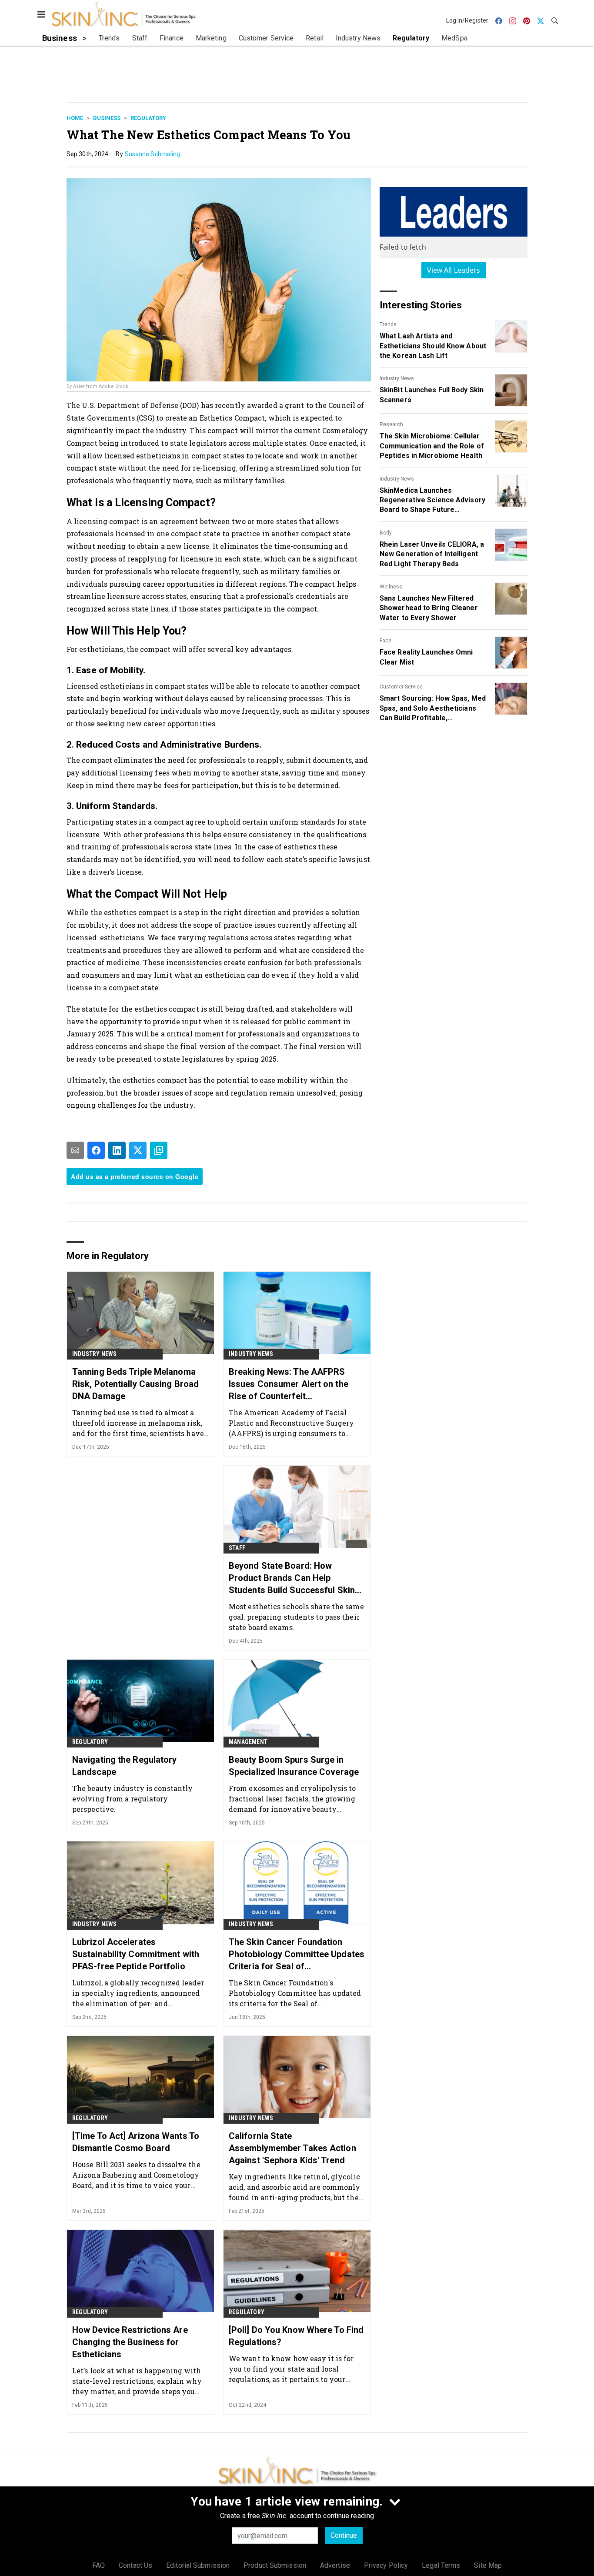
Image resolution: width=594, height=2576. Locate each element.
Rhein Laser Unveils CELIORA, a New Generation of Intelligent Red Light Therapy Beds (432, 554)
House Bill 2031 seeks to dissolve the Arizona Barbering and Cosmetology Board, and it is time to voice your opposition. (136, 2175)
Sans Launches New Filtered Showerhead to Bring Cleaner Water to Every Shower (429, 608)
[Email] (75, 1150)
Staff (237, 1548)
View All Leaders (454, 270)
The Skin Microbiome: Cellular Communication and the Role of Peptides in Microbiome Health (432, 446)
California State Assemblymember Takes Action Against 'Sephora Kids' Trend (292, 2148)
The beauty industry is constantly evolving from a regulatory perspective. (132, 1799)
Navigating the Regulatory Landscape (125, 1766)
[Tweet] (138, 1150)
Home (75, 118)
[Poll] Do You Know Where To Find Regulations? (296, 2336)
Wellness (391, 587)
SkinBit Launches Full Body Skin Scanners (432, 395)
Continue (344, 2535)
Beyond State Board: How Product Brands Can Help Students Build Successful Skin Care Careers (292, 1578)
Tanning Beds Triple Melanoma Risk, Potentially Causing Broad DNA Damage (135, 1384)
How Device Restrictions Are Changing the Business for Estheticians (130, 2342)
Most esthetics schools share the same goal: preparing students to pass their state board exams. (296, 1617)
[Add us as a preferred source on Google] (159, 1150)
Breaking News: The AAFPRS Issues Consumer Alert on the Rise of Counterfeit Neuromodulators (289, 1384)
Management (248, 1742)
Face (385, 641)
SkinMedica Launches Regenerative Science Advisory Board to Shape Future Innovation (432, 501)
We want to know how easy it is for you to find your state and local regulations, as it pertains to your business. (291, 2369)
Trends (388, 324)
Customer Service (401, 687)
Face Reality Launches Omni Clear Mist (426, 657)
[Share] (96, 1150)
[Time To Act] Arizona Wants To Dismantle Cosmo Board (136, 2142)
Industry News (397, 378)
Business (107, 118)
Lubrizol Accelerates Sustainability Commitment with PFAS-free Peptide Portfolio (136, 1954)
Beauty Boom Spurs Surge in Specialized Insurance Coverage (294, 1766)
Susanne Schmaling (153, 154)
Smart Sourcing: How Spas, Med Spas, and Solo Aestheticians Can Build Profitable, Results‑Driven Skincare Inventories (433, 708)
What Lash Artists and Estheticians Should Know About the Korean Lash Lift (433, 346)
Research (391, 424)
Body (386, 533)
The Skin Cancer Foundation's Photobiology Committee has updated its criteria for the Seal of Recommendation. (295, 1993)
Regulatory (148, 118)
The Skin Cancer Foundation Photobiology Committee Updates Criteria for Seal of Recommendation (297, 1955)
